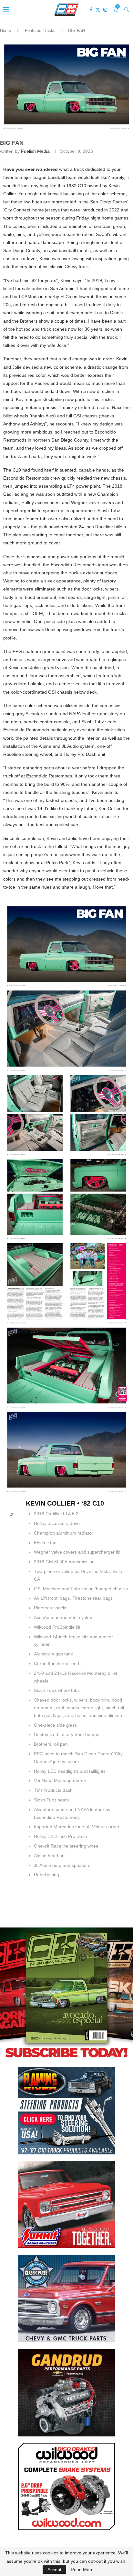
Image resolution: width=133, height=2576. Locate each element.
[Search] (127, 10)
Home (5, 30)
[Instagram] (105, 10)
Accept (54, 2570)
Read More (82, 2570)
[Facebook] (91, 10)
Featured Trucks (40, 30)
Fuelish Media (35, 151)
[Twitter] (98, 10)
